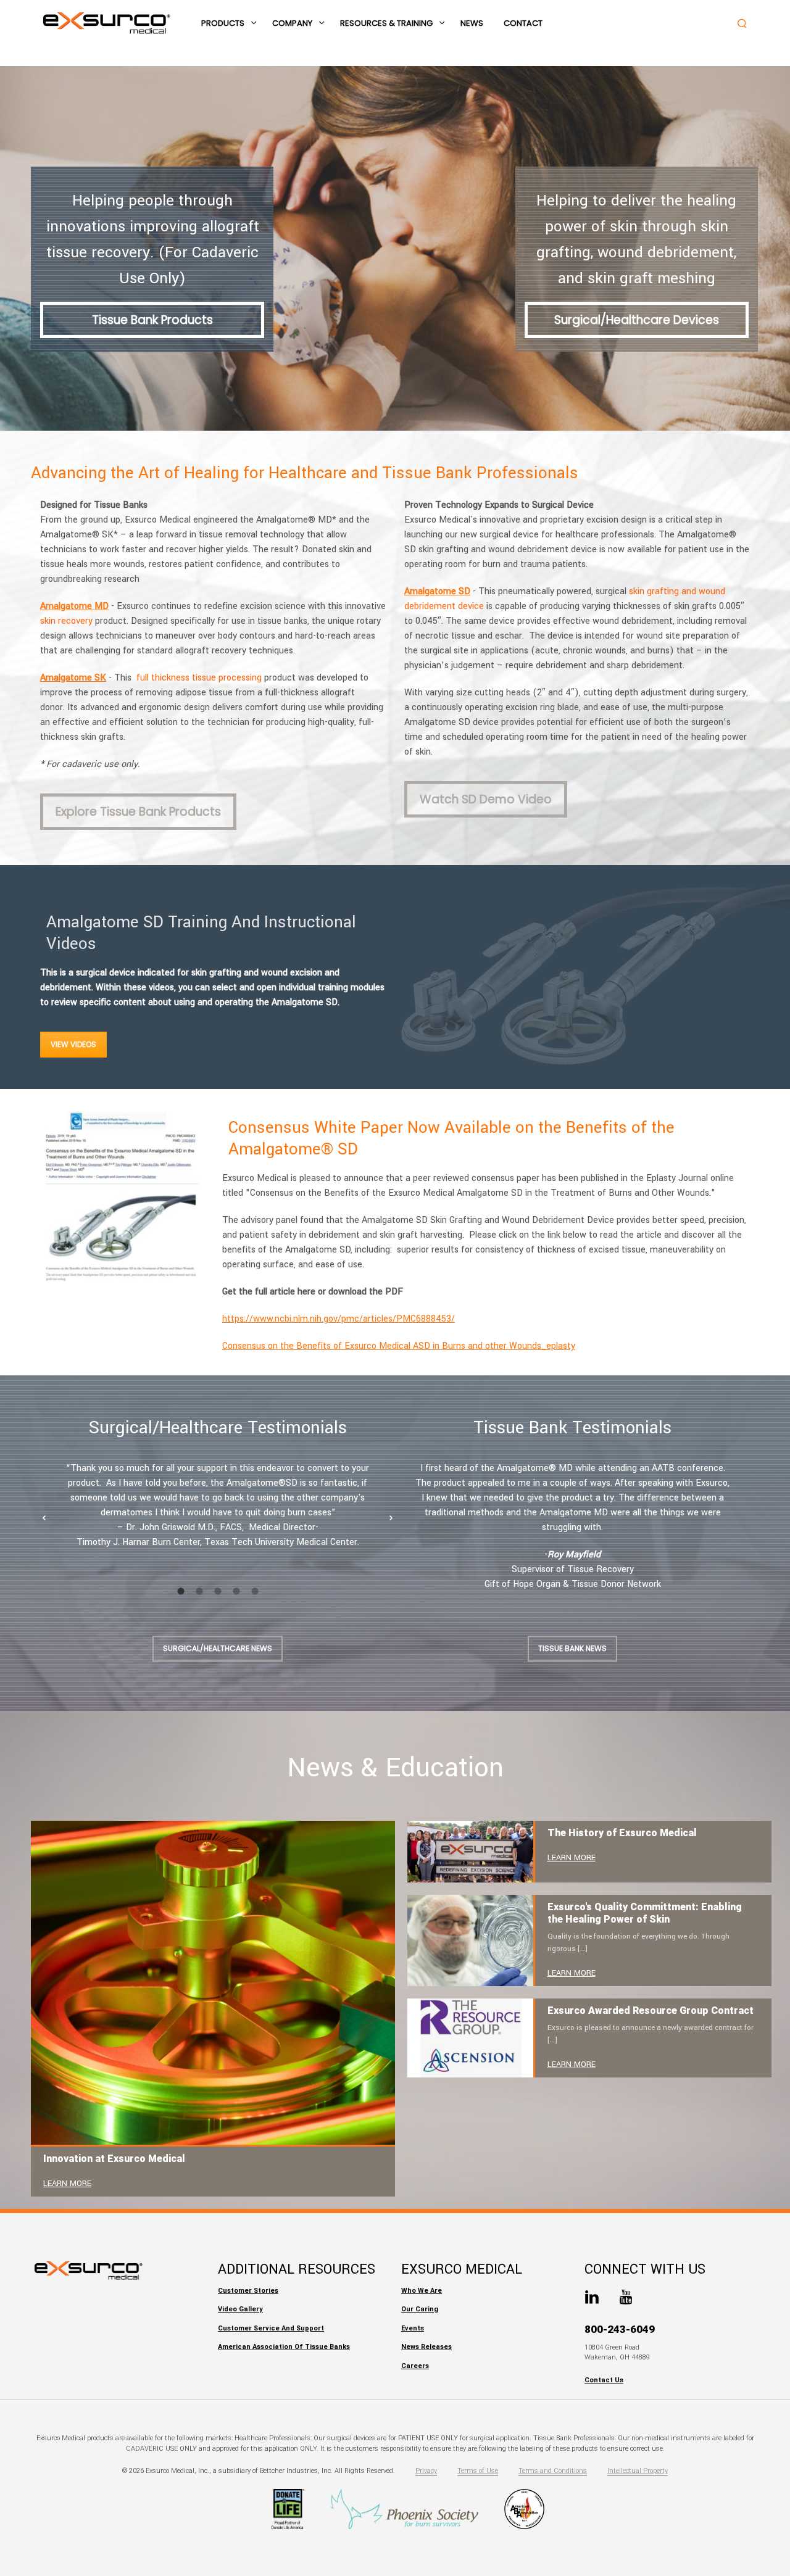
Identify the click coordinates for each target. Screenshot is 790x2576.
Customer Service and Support (271, 2328)
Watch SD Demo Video (486, 799)
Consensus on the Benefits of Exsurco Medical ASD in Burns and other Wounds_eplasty (399, 1346)
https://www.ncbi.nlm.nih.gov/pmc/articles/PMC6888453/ (339, 1319)
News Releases (426, 2347)
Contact (523, 23)
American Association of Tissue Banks (284, 2347)
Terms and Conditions (553, 2471)
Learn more (67, 2184)
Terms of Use (478, 2471)
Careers (415, 2366)
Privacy (426, 2471)
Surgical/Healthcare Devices (637, 320)
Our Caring (420, 2309)
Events (413, 2328)
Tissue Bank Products (152, 320)
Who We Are (422, 2291)
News (472, 23)
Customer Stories (248, 2291)
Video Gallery (240, 2309)
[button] (44, 1518)
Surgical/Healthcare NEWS (218, 1648)
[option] (218, 1505)
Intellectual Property (638, 2471)
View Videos (73, 1044)
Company (292, 23)
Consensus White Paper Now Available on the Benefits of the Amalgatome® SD (451, 1138)
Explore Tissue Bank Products (138, 812)
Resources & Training (386, 23)
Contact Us (604, 2380)
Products (223, 23)
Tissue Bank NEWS (572, 1648)
